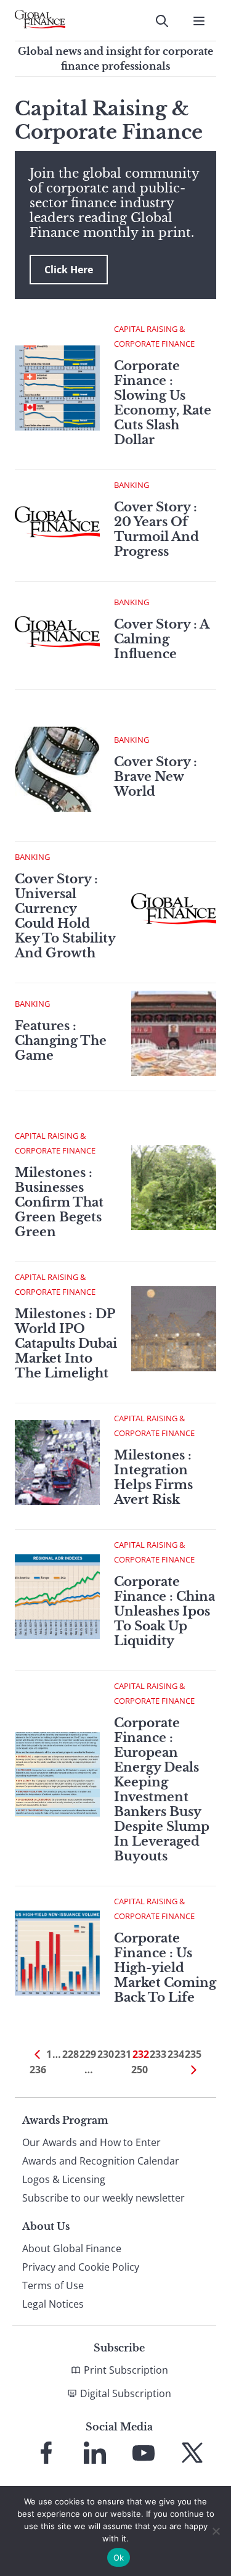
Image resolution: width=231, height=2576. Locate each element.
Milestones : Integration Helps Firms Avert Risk (153, 1477)
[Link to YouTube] (144, 2453)
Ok (119, 2557)
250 (140, 2070)
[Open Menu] (199, 21)
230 (106, 2054)
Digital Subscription (126, 2393)
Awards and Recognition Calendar (101, 2161)
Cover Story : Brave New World (156, 777)
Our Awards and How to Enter (91, 2142)
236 (38, 2070)
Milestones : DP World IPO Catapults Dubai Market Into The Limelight (66, 1344)
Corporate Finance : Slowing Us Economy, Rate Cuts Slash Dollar (163, 403)
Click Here (69, 270)
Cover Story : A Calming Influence (161, 639)
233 (158, 2054)
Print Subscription (126, 2370)
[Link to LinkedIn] (95, 2453)
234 (176, 2054)
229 (88, 2054)
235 (193, 2054)
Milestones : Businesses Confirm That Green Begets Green (59, 1202)
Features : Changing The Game (61, 1041)
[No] (216, 2531)
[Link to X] (192, 2453)
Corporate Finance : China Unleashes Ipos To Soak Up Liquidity (164, 1611)
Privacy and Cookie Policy (81, 2267)
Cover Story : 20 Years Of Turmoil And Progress (156, 529)
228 (71, 2054)
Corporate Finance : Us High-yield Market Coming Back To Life (165, 1968)
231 (123, 2054)
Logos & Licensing (64, 2179)
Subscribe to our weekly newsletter (103, 2198)
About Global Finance (72, 2248)
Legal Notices (53, 2304)
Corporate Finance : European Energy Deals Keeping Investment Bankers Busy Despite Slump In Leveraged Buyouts (162, 1790)
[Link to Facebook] (46, 2453)
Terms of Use (53, 2285)
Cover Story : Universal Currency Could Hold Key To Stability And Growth (65, 916)
